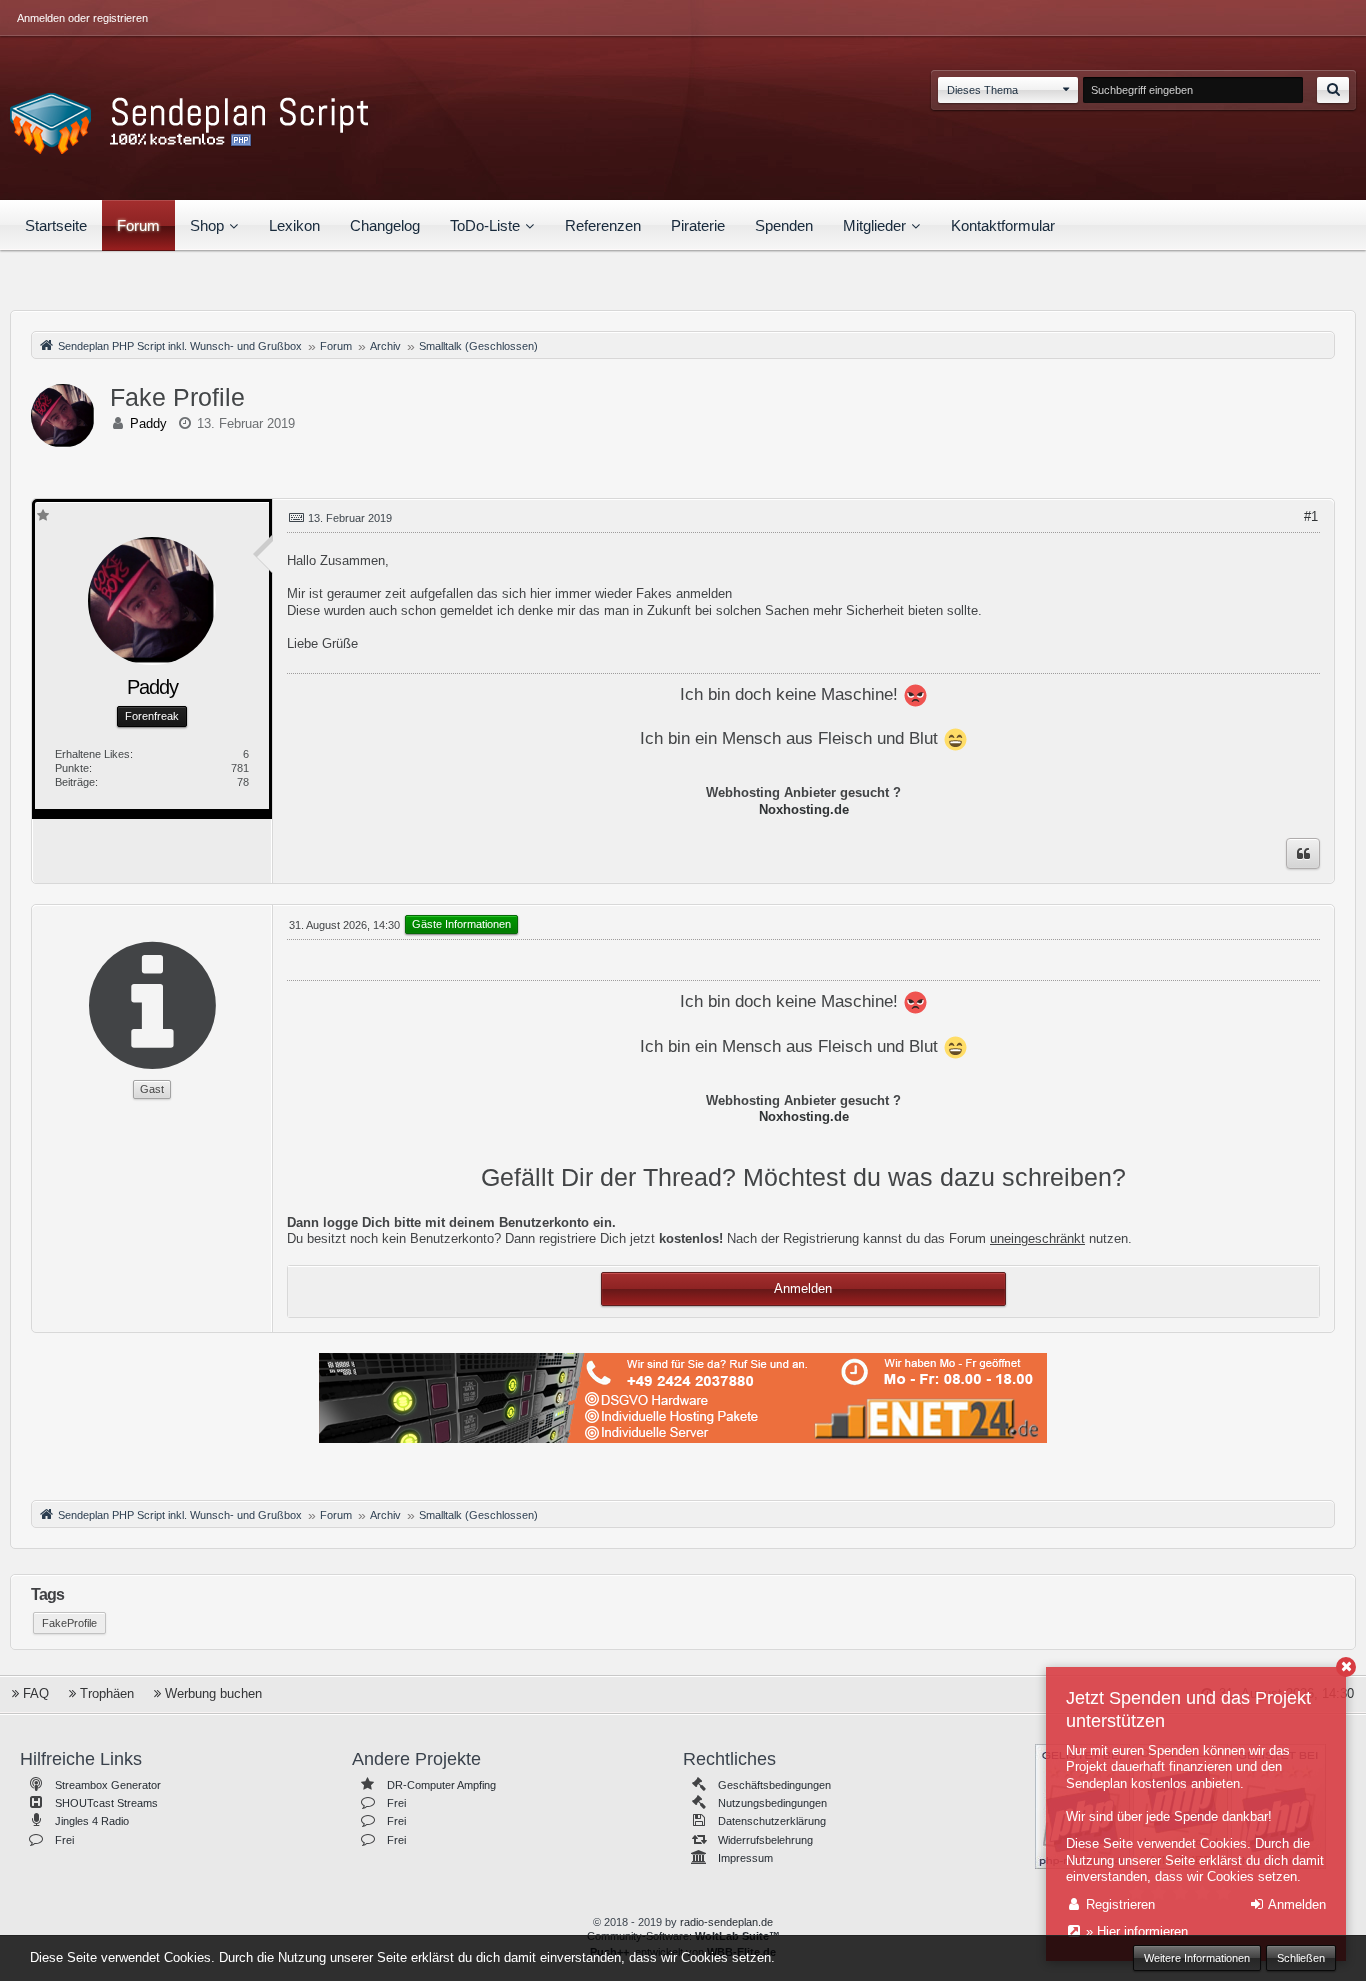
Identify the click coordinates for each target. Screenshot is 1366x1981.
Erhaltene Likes (92, 754)
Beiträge (75, 782)
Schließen (1301, 1958)
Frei (64, 1840)
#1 (1311, 516)
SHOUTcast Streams (106, 1803)
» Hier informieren (1135, 1931)
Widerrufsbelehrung (765, 1840)
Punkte (72, 768)
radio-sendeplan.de (726, 1922)
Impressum (745, 1858)
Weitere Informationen (1197, 1958)
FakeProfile (69, 1623)
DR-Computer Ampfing (441, 1785)
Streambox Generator (108, 1785)
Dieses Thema (982, 90)
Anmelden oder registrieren (82, 18)
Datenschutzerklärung (772, 1821)
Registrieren (1118, 1904)
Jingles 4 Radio (92, 1821)
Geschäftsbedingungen (774, 1785)
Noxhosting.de (804, 809)
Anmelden (803, 1288)
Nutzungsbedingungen (772, 1803)
